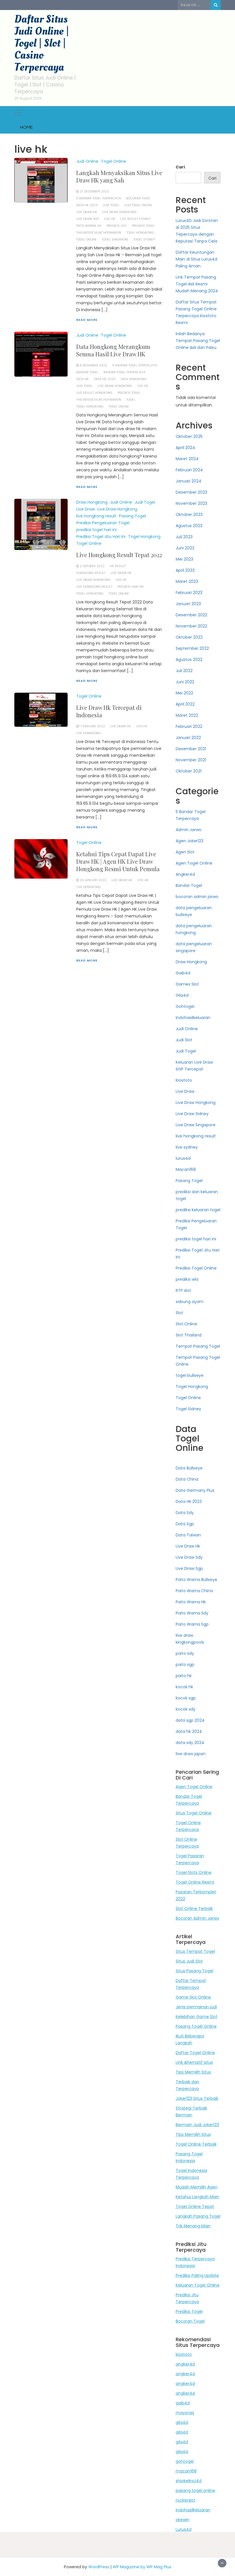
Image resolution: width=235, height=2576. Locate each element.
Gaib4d (183, 973)
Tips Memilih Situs (193, 2072)
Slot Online (186, 1324)
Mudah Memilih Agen (197, 2187)
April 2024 (185, 448)
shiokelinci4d (189, 2481)
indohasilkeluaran (193, 2510)
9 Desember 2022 (93, 365)
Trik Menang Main (193, 2226)
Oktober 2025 (189, 436)
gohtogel (185, 2461)
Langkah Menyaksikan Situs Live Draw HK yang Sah (119, 176)
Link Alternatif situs (194, 2062)
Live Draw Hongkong (119, 212)
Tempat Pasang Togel (198, 1346)
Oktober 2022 (189, 637)
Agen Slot (185, 852)
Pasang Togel (132, 516)
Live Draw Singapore (196, 1125)
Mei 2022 (184, 693)
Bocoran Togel (190, 2321)
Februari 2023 (189, 593)
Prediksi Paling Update (197, 2275)
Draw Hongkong (92, 502)
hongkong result (91, 573)
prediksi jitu (117, 226)
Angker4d (185, 874)
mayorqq (185, 2413)
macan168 (186, 2471)
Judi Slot (184, 1040)
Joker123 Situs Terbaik (197, 2098)
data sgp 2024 (190, 1720)
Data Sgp (185, 1524)
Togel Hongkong (144, 537)
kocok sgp (186, 1698)
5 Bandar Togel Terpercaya (99, 198)
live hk (110, 219)
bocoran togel (138, 198)
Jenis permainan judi (196, 2007)
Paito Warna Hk (191, 1602)
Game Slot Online (193, 1997)
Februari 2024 (189, 470)
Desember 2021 (191, 749)
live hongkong (88, 733)
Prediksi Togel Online (196, 1268)
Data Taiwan (188, 1535)
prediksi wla (187, 1279)
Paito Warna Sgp (192, 1624)
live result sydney (136, 219)
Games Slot (187, 984)
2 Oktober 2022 (92, 566)
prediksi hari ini (131, 587)
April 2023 (185, 570)
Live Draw (86, 509)
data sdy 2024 (190, 1743)
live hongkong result (96, 516)
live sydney (187, 1147)
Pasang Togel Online (196, 2026)
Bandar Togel (189, 885)
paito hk (184, 1676)
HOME (26, 127)
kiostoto (184, 2354)
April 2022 (185, 704)
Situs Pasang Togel (194, 1971)
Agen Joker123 (190, 841)
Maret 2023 (187, 581)
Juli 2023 (184, 537)
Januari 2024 (189, 481)
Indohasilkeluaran (193, 1018)
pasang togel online (195, 2490)
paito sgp (185, 1665)
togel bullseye (190, 1375)
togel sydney (144, 240)
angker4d (185, 2364)
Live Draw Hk (188, 1546)
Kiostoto (184, 1080)
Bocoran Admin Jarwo (197, 1918)
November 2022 (191, 626)
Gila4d (182, 995)
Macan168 (186, 1169)
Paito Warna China (194, 1591)
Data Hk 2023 (189, 1501)
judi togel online (138, 205)
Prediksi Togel (189, 2311)
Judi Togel (145, 502)
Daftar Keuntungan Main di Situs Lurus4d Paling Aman (196, 259)
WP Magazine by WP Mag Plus (142, 2567)
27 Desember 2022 (94, 191)
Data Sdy (185, 1513)
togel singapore (115, 240)
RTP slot (183, 1290)
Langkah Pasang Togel (198, 2216)
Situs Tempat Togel (195, 1951)
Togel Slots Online (194, 1872)
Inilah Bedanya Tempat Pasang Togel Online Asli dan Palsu (198, 341)
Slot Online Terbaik (194, 1908)
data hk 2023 (87, 205)
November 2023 (191, 503)
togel (131, 400)
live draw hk (87, 212)
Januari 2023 (188, 604)
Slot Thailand (189, 1335)
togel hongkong (140, 233)
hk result (118, 566)
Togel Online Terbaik (196, 2144)
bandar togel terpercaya (124, 372)
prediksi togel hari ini (96, 530)
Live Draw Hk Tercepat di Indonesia (109, 711)
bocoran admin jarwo (197, 897)
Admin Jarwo (189, 830)
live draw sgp (88, 219)
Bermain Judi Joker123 (197, 2125)
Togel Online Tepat (195, 2206)
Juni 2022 (185, 682)
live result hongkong (94, 393)
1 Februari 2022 (92, 726)
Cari (180, 167)
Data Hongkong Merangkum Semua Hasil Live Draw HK (113, 350)
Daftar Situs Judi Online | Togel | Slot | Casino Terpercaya (42, 43)
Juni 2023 (185, 548)
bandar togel (87, 372)
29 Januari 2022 (93, 880)
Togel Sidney (188, 1409)
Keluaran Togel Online (198, 2285)
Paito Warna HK (89, 226)
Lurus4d (184, 2529)
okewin (183, 2520)
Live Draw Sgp (189, 1568)
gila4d (182, 2422)
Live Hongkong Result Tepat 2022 (119, 555)
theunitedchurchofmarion (99, 233)
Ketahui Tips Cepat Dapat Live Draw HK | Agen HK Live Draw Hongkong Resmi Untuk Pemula (118, 861)
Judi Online (87, 161)
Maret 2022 (187, 715)
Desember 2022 (191, 615)
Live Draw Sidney (192, 1114)
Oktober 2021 (189, 771)
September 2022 (192, 648)
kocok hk (184, 1687)
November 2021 (191, 760)
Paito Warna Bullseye (196, 1580)
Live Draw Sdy (189, 1557)
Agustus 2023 (189, 526)
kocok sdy (186, 1709)
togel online (86, 240)
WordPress (99, 2567)
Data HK (83, 379)
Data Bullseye (189, 1468)
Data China (187, 1479)
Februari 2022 (189, 726)
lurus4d (183, 1158)
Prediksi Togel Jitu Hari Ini (101, 537)
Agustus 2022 (189, 660)
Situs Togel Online (194, 1813)
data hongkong (134, 379)
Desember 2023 (191, 492)
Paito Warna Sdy (192, 1613)
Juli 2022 (184, 671)
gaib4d (183, 2403)
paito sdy (185, 1653)
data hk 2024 (189, 1731)
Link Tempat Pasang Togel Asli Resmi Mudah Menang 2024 (197, 284)
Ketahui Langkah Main (197, 2197)
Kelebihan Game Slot (197, 2017)
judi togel (111, 205)
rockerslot (186, 2500)
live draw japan (191, 1754)
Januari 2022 (188, 738)
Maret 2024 (187, 459)
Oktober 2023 (189, 515)
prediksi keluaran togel (198, 1210)
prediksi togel (143, 226)
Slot (179, 1313)
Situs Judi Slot (189, 1961)
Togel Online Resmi (195, 1882)
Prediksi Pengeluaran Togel (103, 523)
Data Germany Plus (195, 1490)
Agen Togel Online (194, 863)
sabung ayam (190, 1302)
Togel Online (113, 161)
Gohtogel (185, 1006)
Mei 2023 (184, 559)
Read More (87, 320)
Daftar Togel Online (195, 2053)
